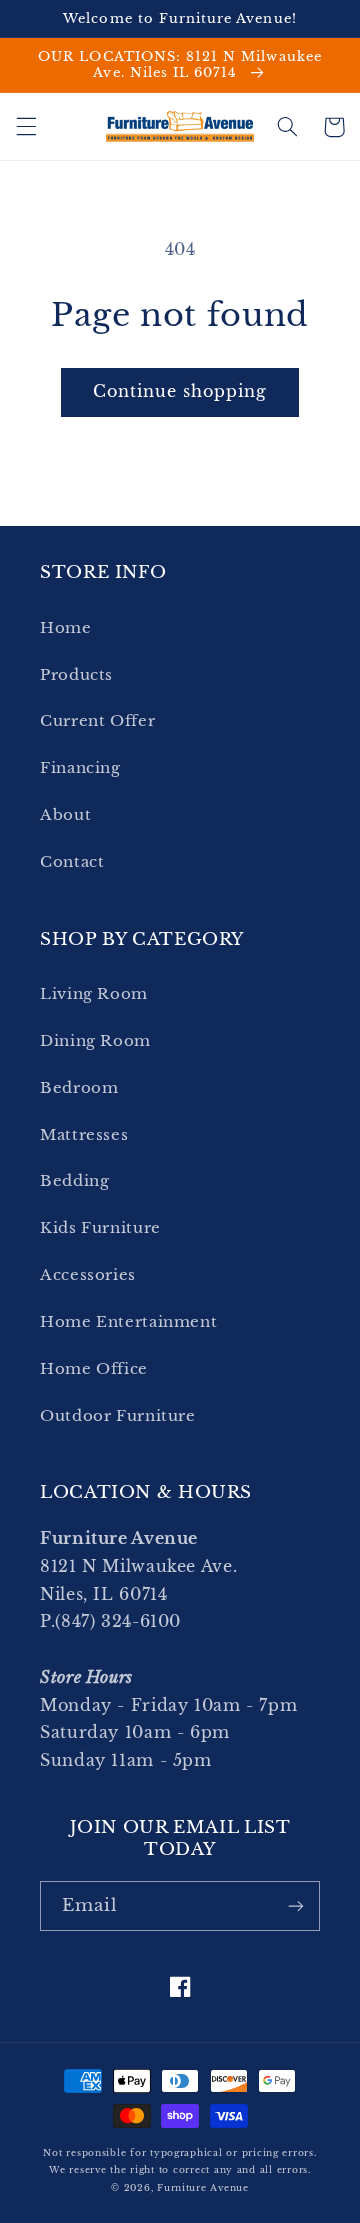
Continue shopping (180, 391)
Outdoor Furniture (118, 1416)
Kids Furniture (100, 1228)
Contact (72, 862)
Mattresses (84, 1135)
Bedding (74, 1181)
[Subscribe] (296, 1905)
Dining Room (95, 1041)
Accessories (88, 1275)
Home (66, 628)
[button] (26, 127)
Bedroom (79, 1088)
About (65, 815)
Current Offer (97, 721)
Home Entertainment (128, 1322)
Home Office (94, 1369)
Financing (80, 768)
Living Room (94, 994)
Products (76, 675)
